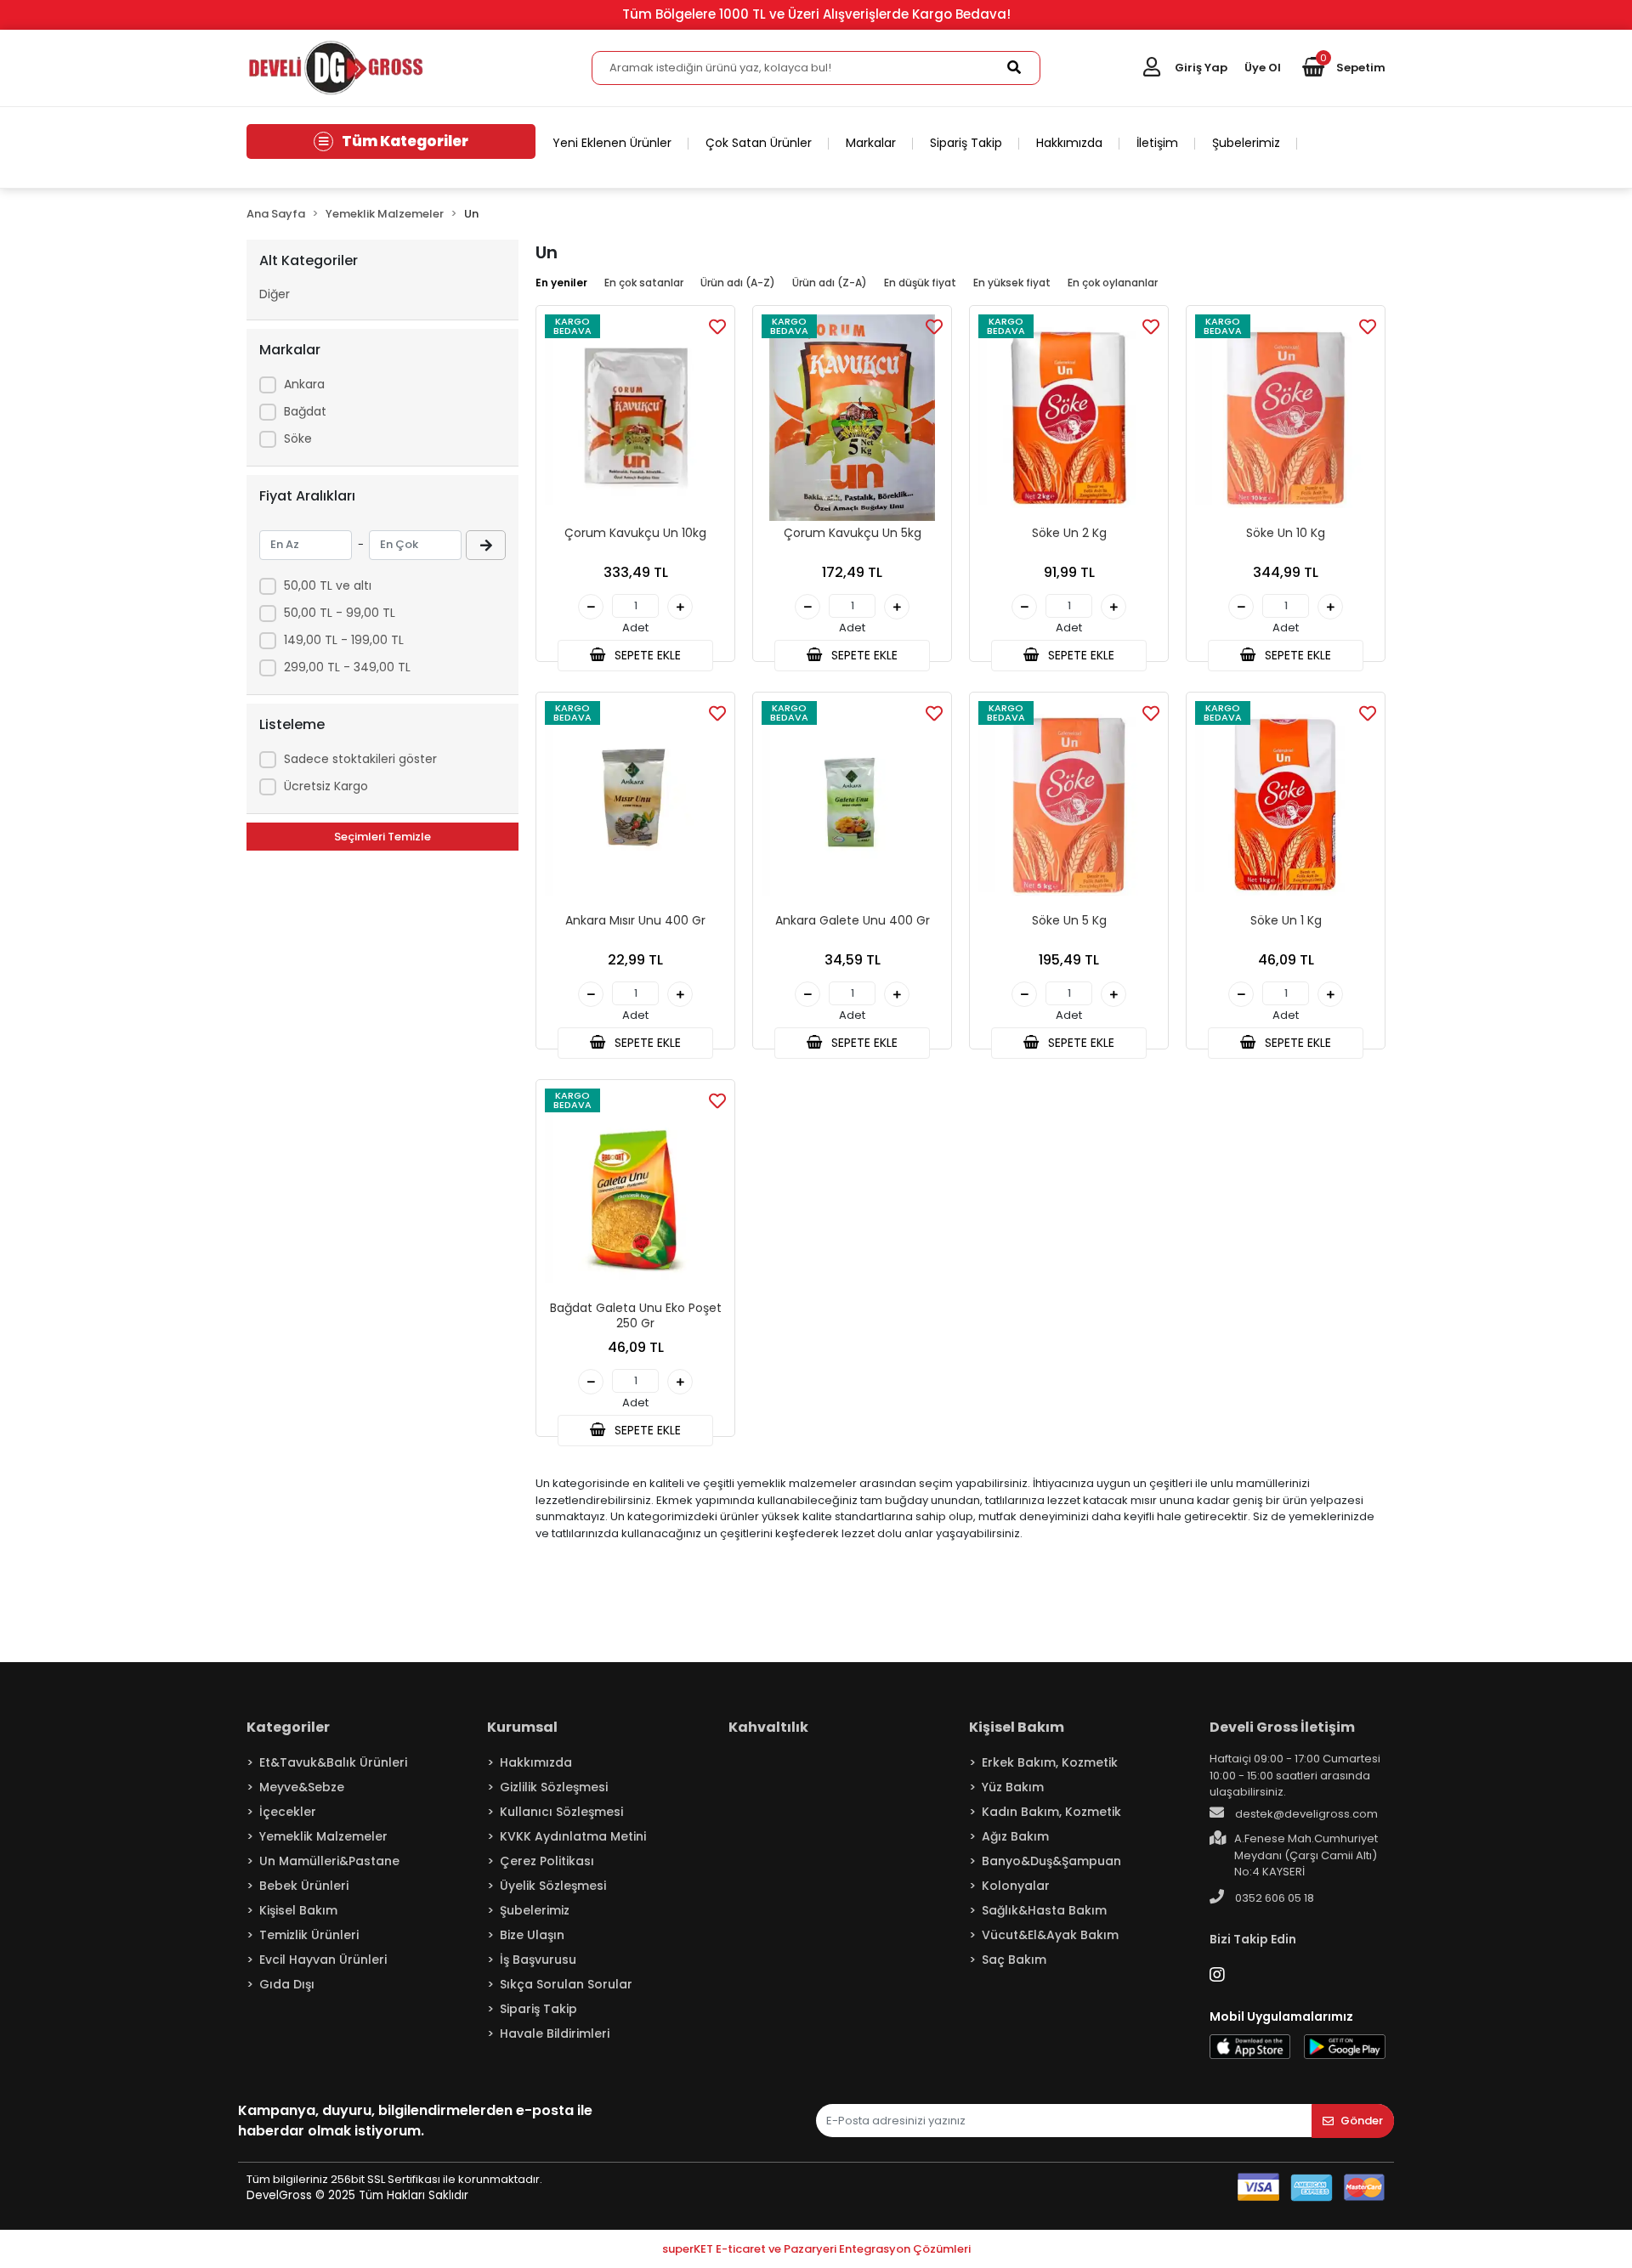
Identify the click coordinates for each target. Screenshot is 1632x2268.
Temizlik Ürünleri (309, 1935)
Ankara (304, 384)
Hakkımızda (1069, 143)
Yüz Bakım (1013, 1787)
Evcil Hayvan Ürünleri (323, 1960)
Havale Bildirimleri (555, 2033)
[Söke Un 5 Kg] (1069, 804)
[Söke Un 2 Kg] (1069, 418)
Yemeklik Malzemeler (323, 1836)
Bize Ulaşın (532, 1935)
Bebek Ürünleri (304, 1886)
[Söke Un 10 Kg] (1286, 418)
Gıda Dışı (287, 1984)
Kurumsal (522, 1727)
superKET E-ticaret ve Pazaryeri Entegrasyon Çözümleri (816, 2249)
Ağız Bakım (1015, 1836)
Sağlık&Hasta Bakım (1044, 1910)
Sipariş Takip (966, 143)
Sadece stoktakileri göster (360, 759)
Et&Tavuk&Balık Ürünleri (333, 1762)
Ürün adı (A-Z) (738, 283)
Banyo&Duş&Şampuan (1051, 1861)
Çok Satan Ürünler (759, 143)
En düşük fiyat (920, 283)
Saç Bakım (1014, 1960)
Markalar (871, 143)
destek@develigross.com (1305, 1814)
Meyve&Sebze (302, 1787)
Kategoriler (288, 1727)
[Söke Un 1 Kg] (1286, 804)
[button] (1344, 68)
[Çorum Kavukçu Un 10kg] (635, 418)
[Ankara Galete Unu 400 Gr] (852, 804)
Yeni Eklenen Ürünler (612, 143)
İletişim (1157, 143)
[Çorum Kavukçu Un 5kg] (852, 418)
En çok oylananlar (1113, 283)
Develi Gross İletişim (1282, 1727)
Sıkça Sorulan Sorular (566, 1984)
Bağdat (305, 411)
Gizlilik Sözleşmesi (554, 1787)
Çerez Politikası (547, 1861)
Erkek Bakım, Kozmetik (1050, 1762)
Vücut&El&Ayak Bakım (1050, 1935)
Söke (298, 438)
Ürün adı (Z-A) (830, 283)
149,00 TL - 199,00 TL (344, 640)
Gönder (1362, 2121)
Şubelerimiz (1246, 143)
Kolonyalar (1016, 1886)
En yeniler (561, 283)
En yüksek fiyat (1012, 283)
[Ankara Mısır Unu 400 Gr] (635, 804)
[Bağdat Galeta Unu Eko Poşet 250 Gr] (635, 1192)
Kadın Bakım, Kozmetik (1051, 1812)
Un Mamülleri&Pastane (329, 1861)
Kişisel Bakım (298, 1910)
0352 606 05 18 (1273, 1898)
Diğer (275, 294)
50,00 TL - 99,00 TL (340, 613)
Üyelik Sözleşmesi (553, 1886)
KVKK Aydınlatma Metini (573, 1836)
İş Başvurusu (538, 1960)
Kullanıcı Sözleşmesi (561, 1812)
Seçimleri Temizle (382, 837)
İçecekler (288, 1812)
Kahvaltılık (768, 1727)
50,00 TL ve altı (328, 585)
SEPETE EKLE (646, 655)
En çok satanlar (644, 283)
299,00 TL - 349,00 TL (347, 667)
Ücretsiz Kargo (326, 786)
